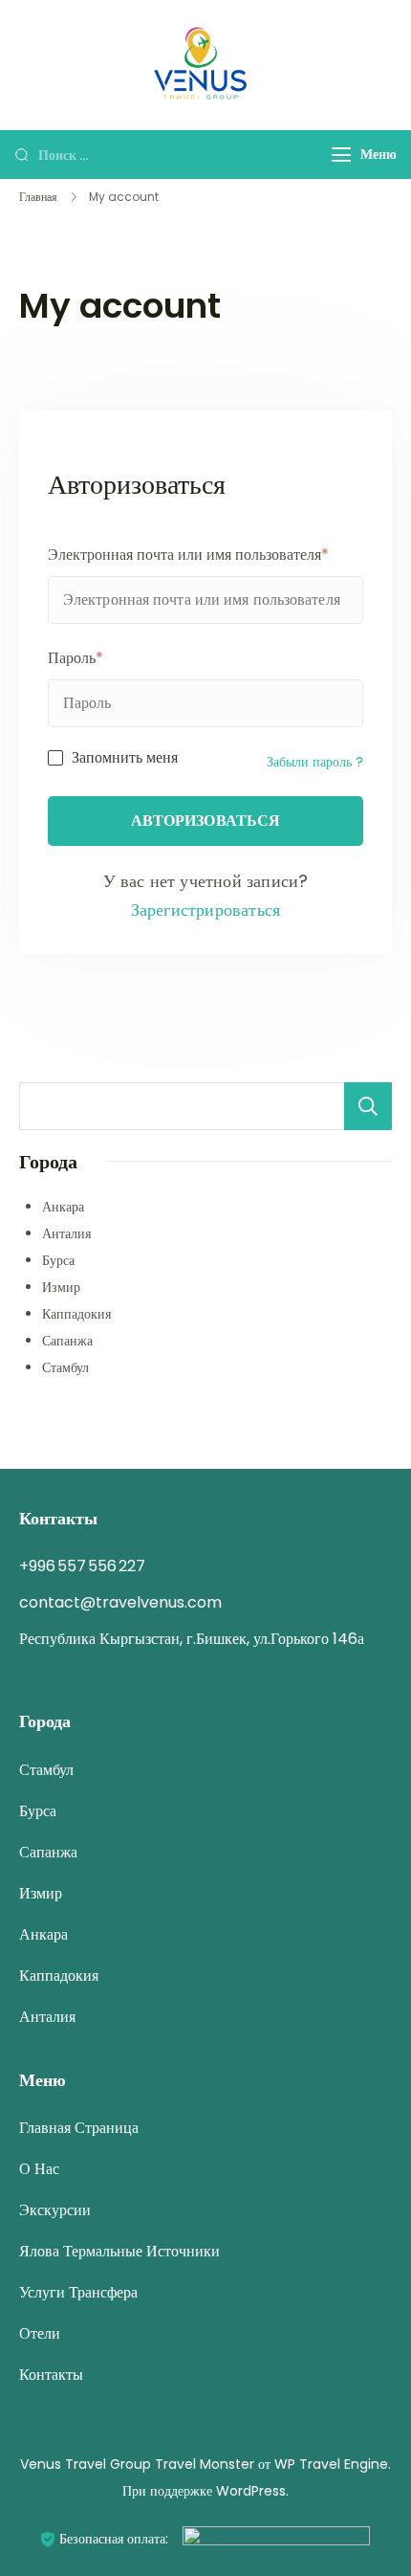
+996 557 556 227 (82, 1566)
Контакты (51, 2375)
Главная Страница (79, 2128)
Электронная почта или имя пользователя (188, 555)
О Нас (39, 2169)
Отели (40, 2333)
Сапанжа (67, 1341)
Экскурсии (55, 2210)
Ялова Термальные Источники (119, 2251)
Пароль (76, 658)
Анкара (63, 1207)
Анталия (66, 1233)
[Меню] (341, 155)
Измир (61, 1287)
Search (368, 1106)
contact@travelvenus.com (120, 1602)
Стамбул (65, 1367)
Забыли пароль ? (315, 762)
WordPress (251, 2491)
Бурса (58, 1260)
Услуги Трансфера (78, 2292)
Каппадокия (76, 1314)
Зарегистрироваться (206, 910)
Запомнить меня (125, 758)
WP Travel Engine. (333, 2464)
